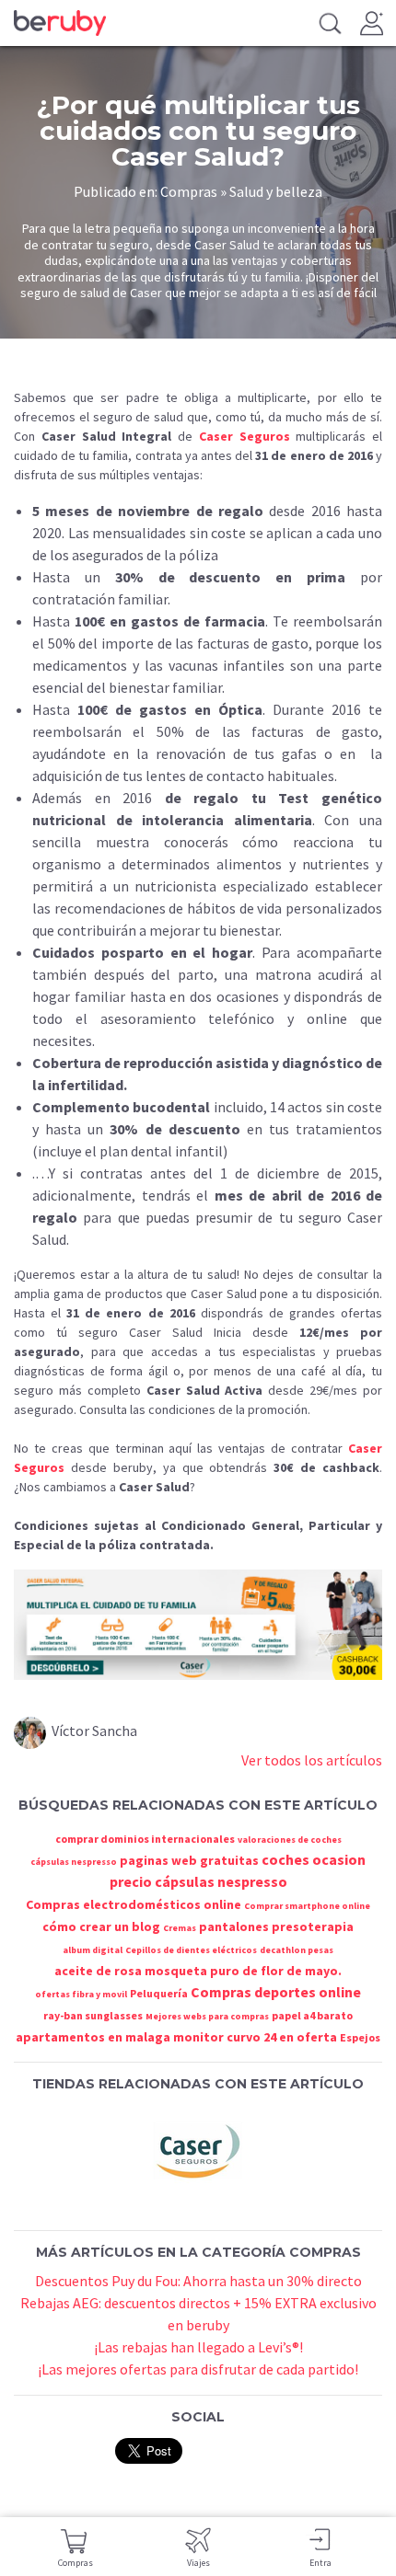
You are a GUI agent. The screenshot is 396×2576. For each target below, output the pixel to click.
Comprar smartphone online (307, 1906)
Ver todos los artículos (312, 1760)
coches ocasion (314, 1859)
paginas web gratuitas (189, 1860)
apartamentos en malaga (93, 2037)
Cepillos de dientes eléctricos (191, 1950)
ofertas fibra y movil (81, 1994)
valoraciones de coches (290, 1840)
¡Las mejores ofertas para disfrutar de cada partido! (198, 2369)
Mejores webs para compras (207, 2016)
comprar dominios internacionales (145, 1839)
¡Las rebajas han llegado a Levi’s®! (198, 2347)
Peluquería (159, 1993)
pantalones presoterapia (276, 1926)
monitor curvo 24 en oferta (255, 2037)
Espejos (360, 2037)
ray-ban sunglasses (93, 2015)
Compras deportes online (276, 1992)
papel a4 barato (312, 2015)
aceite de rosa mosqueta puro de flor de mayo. (198, 1971)
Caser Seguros (245, 436)
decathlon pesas (297, 1950)
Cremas (180, 1928)
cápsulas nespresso (74, 1862)
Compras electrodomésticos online (134, 1904)
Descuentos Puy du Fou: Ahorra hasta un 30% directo (198, 2281)
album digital (93, 1950)
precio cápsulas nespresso (198, 1881)
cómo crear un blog (101, 1926)
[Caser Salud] (198, 2149)
